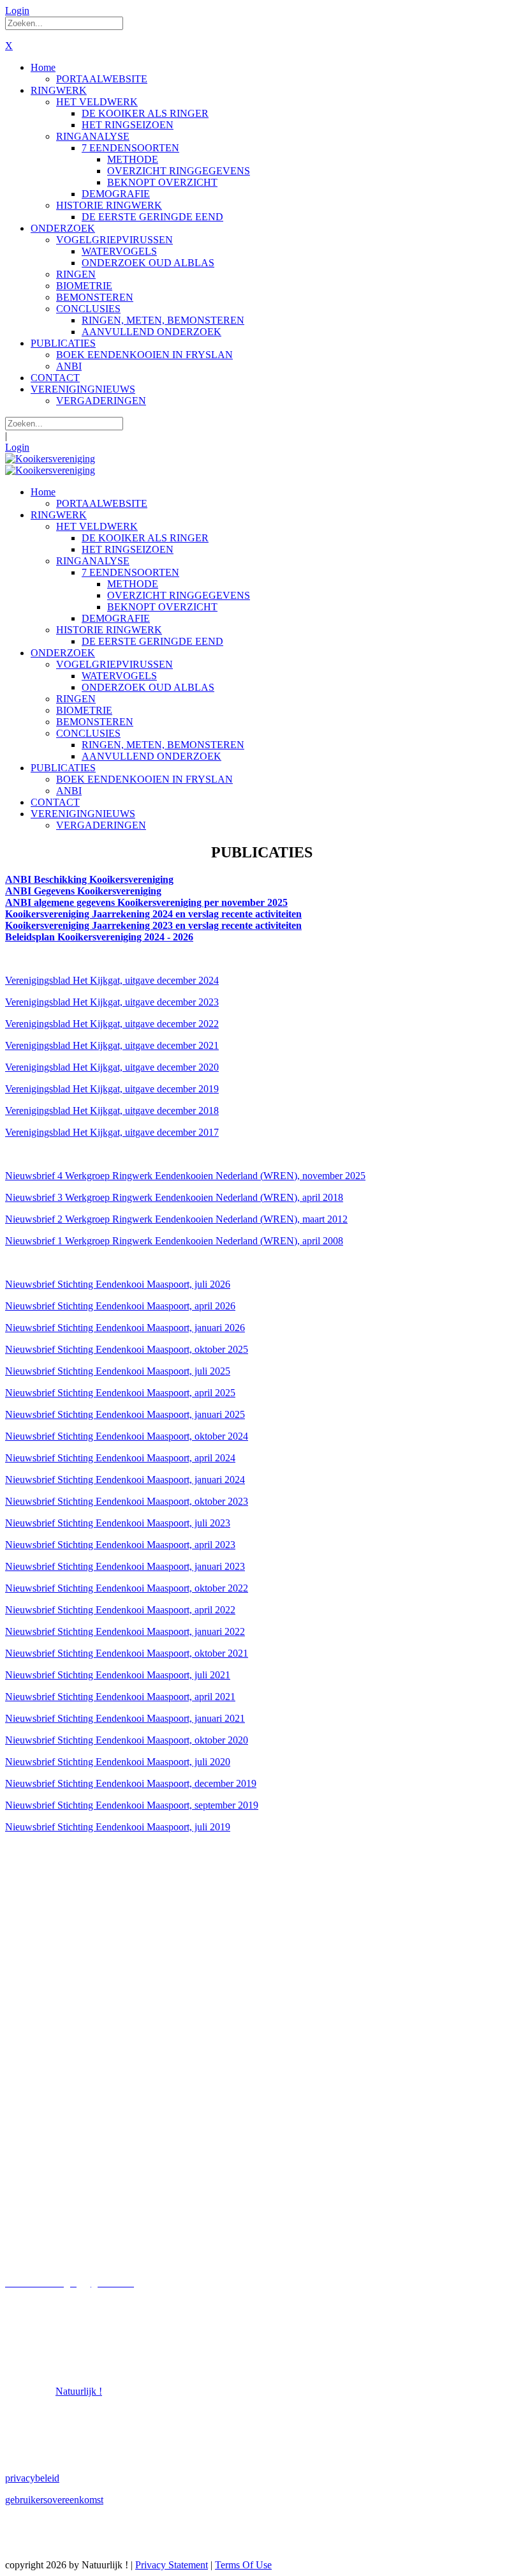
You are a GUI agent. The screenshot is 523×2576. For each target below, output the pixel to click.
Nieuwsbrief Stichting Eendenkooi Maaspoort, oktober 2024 (127, 1436)
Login (17, 11)
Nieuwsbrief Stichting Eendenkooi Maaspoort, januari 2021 (125, 1718)
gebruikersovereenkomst (54, 2500)
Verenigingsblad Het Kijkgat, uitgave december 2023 (112, 1002)
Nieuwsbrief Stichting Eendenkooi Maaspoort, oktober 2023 (127, 1501)
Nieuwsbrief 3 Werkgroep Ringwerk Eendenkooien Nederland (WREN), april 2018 (174, 1197)
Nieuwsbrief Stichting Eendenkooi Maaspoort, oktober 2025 (127, 1349)
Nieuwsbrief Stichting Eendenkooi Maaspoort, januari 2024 (125, 1480)
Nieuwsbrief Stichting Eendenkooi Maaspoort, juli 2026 (118, 1284)
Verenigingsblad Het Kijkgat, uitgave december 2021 (112, 1045)
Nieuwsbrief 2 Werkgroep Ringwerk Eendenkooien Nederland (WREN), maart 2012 (176, 1219)
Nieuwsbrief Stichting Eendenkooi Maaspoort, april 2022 (120, 1610)
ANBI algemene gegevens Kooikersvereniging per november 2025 (146, 902)
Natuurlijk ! (79, 2391)
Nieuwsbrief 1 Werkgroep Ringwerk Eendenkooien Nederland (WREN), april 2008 (174, 1241)
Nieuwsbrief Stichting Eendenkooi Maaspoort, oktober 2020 (127, 1740)
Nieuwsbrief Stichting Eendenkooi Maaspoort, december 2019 (131, 1783)
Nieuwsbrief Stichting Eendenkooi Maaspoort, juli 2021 (118, 1675)
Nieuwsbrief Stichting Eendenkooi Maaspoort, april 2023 (120, 1545)
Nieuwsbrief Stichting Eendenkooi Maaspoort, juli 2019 (118, 1827)
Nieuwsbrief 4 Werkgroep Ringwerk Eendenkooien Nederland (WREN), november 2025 (185, 1176)
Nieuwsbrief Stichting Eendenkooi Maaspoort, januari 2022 (125, 1631)
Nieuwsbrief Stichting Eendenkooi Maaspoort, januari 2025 (125, 1414)
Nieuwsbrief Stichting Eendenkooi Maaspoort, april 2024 (120, 1458)
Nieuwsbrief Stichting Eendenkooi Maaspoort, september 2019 (132, 1805)
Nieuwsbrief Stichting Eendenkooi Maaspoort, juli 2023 (118, 1523)
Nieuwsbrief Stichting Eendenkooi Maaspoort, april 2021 (120, 1697)
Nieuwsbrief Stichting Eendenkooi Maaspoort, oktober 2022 (127, 1588)
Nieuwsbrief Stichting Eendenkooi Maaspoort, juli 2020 (118, 1762)
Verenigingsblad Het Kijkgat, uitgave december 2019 (112, 1089)
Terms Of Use (243, 2565)
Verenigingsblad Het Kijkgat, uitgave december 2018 (112, 1111)
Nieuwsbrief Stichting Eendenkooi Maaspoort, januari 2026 (125, 1328)
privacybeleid (32, 2478)
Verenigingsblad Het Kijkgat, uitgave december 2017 (112, 1132)
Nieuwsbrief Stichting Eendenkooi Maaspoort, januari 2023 (125, 1566)
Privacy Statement (172, 2565)
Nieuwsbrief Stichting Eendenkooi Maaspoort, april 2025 (120, 1393)
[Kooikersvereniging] (50, 459)
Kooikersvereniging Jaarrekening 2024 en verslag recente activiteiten (153, 914)
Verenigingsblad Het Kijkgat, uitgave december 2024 (112, 980)
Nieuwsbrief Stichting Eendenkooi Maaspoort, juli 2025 (118, 1371)
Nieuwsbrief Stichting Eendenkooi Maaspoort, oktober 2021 (127, 1653)
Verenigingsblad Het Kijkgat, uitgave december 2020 (112, 1067)
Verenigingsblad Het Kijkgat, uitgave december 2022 (112, 1024)
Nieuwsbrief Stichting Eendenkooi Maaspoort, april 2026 (120, 1306)
